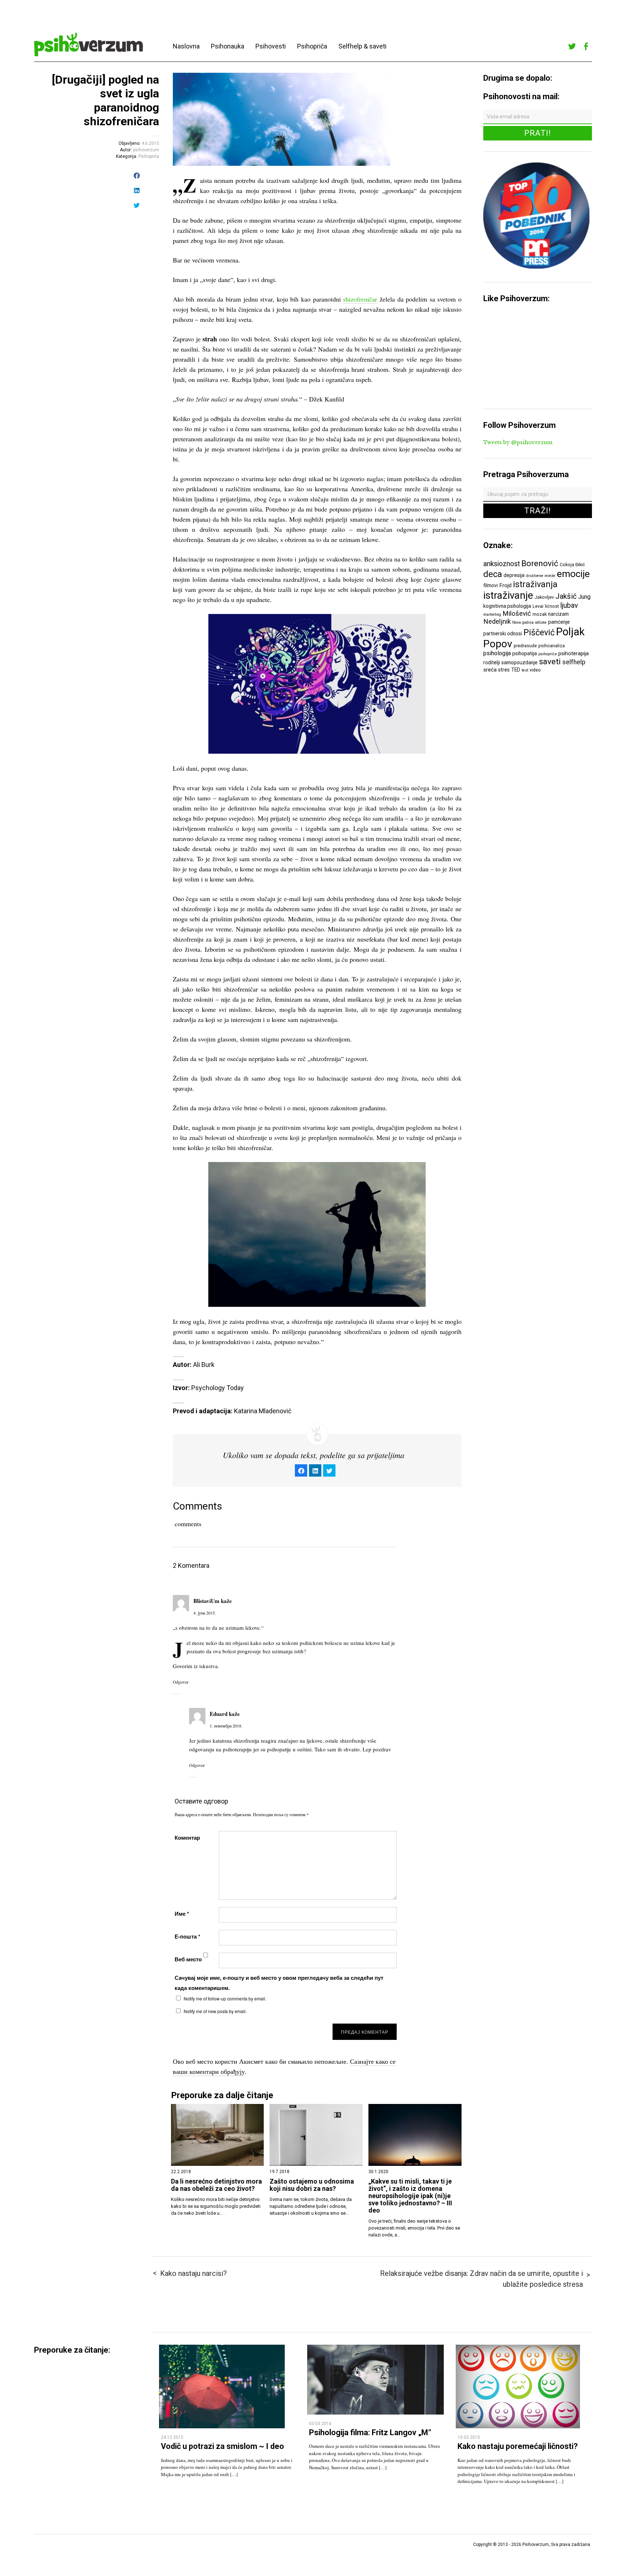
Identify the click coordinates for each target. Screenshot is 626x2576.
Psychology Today (218, 1388)
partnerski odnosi (503, 634)
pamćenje (559, 622)
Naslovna (186, 46)
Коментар (187, 1838)
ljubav (569, 605)
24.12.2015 (172, 2437)
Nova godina (523, 622)
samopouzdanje (519, 662)
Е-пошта (187, 1936)
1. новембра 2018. (226, 1726)
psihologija (497, 653)
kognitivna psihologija (507, 606)
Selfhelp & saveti (362, 46)
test (525, 670)
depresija (514, 575)
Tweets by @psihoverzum (518, 442)
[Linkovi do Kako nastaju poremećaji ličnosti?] (518, 2426)
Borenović (540, 563)
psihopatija (525, 653)
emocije (573, 574)
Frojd (505, 585)
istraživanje (508, 595)
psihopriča (548, 654)
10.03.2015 (469, 2437)
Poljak (570, 632)
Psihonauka (228, 46)
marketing (492, 614)
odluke (541, 622)
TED (516, 670)
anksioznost (502, 564)
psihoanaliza (552, 646)
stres (504, 670)
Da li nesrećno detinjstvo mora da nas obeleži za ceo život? (216, 2185)
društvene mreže (541, 576)
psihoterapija (573, 653)
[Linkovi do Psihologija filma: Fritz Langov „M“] (375, 2413)
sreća (490, 670)
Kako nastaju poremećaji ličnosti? (518, 2446)
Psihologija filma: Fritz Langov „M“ (370, 2432)
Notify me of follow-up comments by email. (225, 1998)
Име (182, 1914)
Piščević (539, 632)
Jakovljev (544, 597)
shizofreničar (360, 299)
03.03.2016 (320, 2424)
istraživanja (535, 584)
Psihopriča (312, 46)
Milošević (517, 614)
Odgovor (181, 1682)
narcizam (558, 614)
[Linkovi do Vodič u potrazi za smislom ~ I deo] (222, 2426)
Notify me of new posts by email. (215, 2011)
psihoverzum (146, 150)
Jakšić (566, 596)
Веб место (188, 1959)
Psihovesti (271, 46)
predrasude (525, 646)
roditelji (492, 662)
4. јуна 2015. (205, 1613)
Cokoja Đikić (572, 565)
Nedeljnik (497, 622)
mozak (540, 614)
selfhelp (574, 662)
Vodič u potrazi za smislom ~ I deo (222, 2446)
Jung (584, 597)
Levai (538, 606)
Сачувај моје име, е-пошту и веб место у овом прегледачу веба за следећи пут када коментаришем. (279, 1983)
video (535, 670)
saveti (550, 661)
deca (493, 574)
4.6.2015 (150, 143)
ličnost (552, 606)
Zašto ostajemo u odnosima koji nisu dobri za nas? (312, 2185)
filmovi (491, 585)
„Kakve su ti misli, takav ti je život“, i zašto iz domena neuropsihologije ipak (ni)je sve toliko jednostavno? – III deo (410, 2196)
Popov (498, 644)
